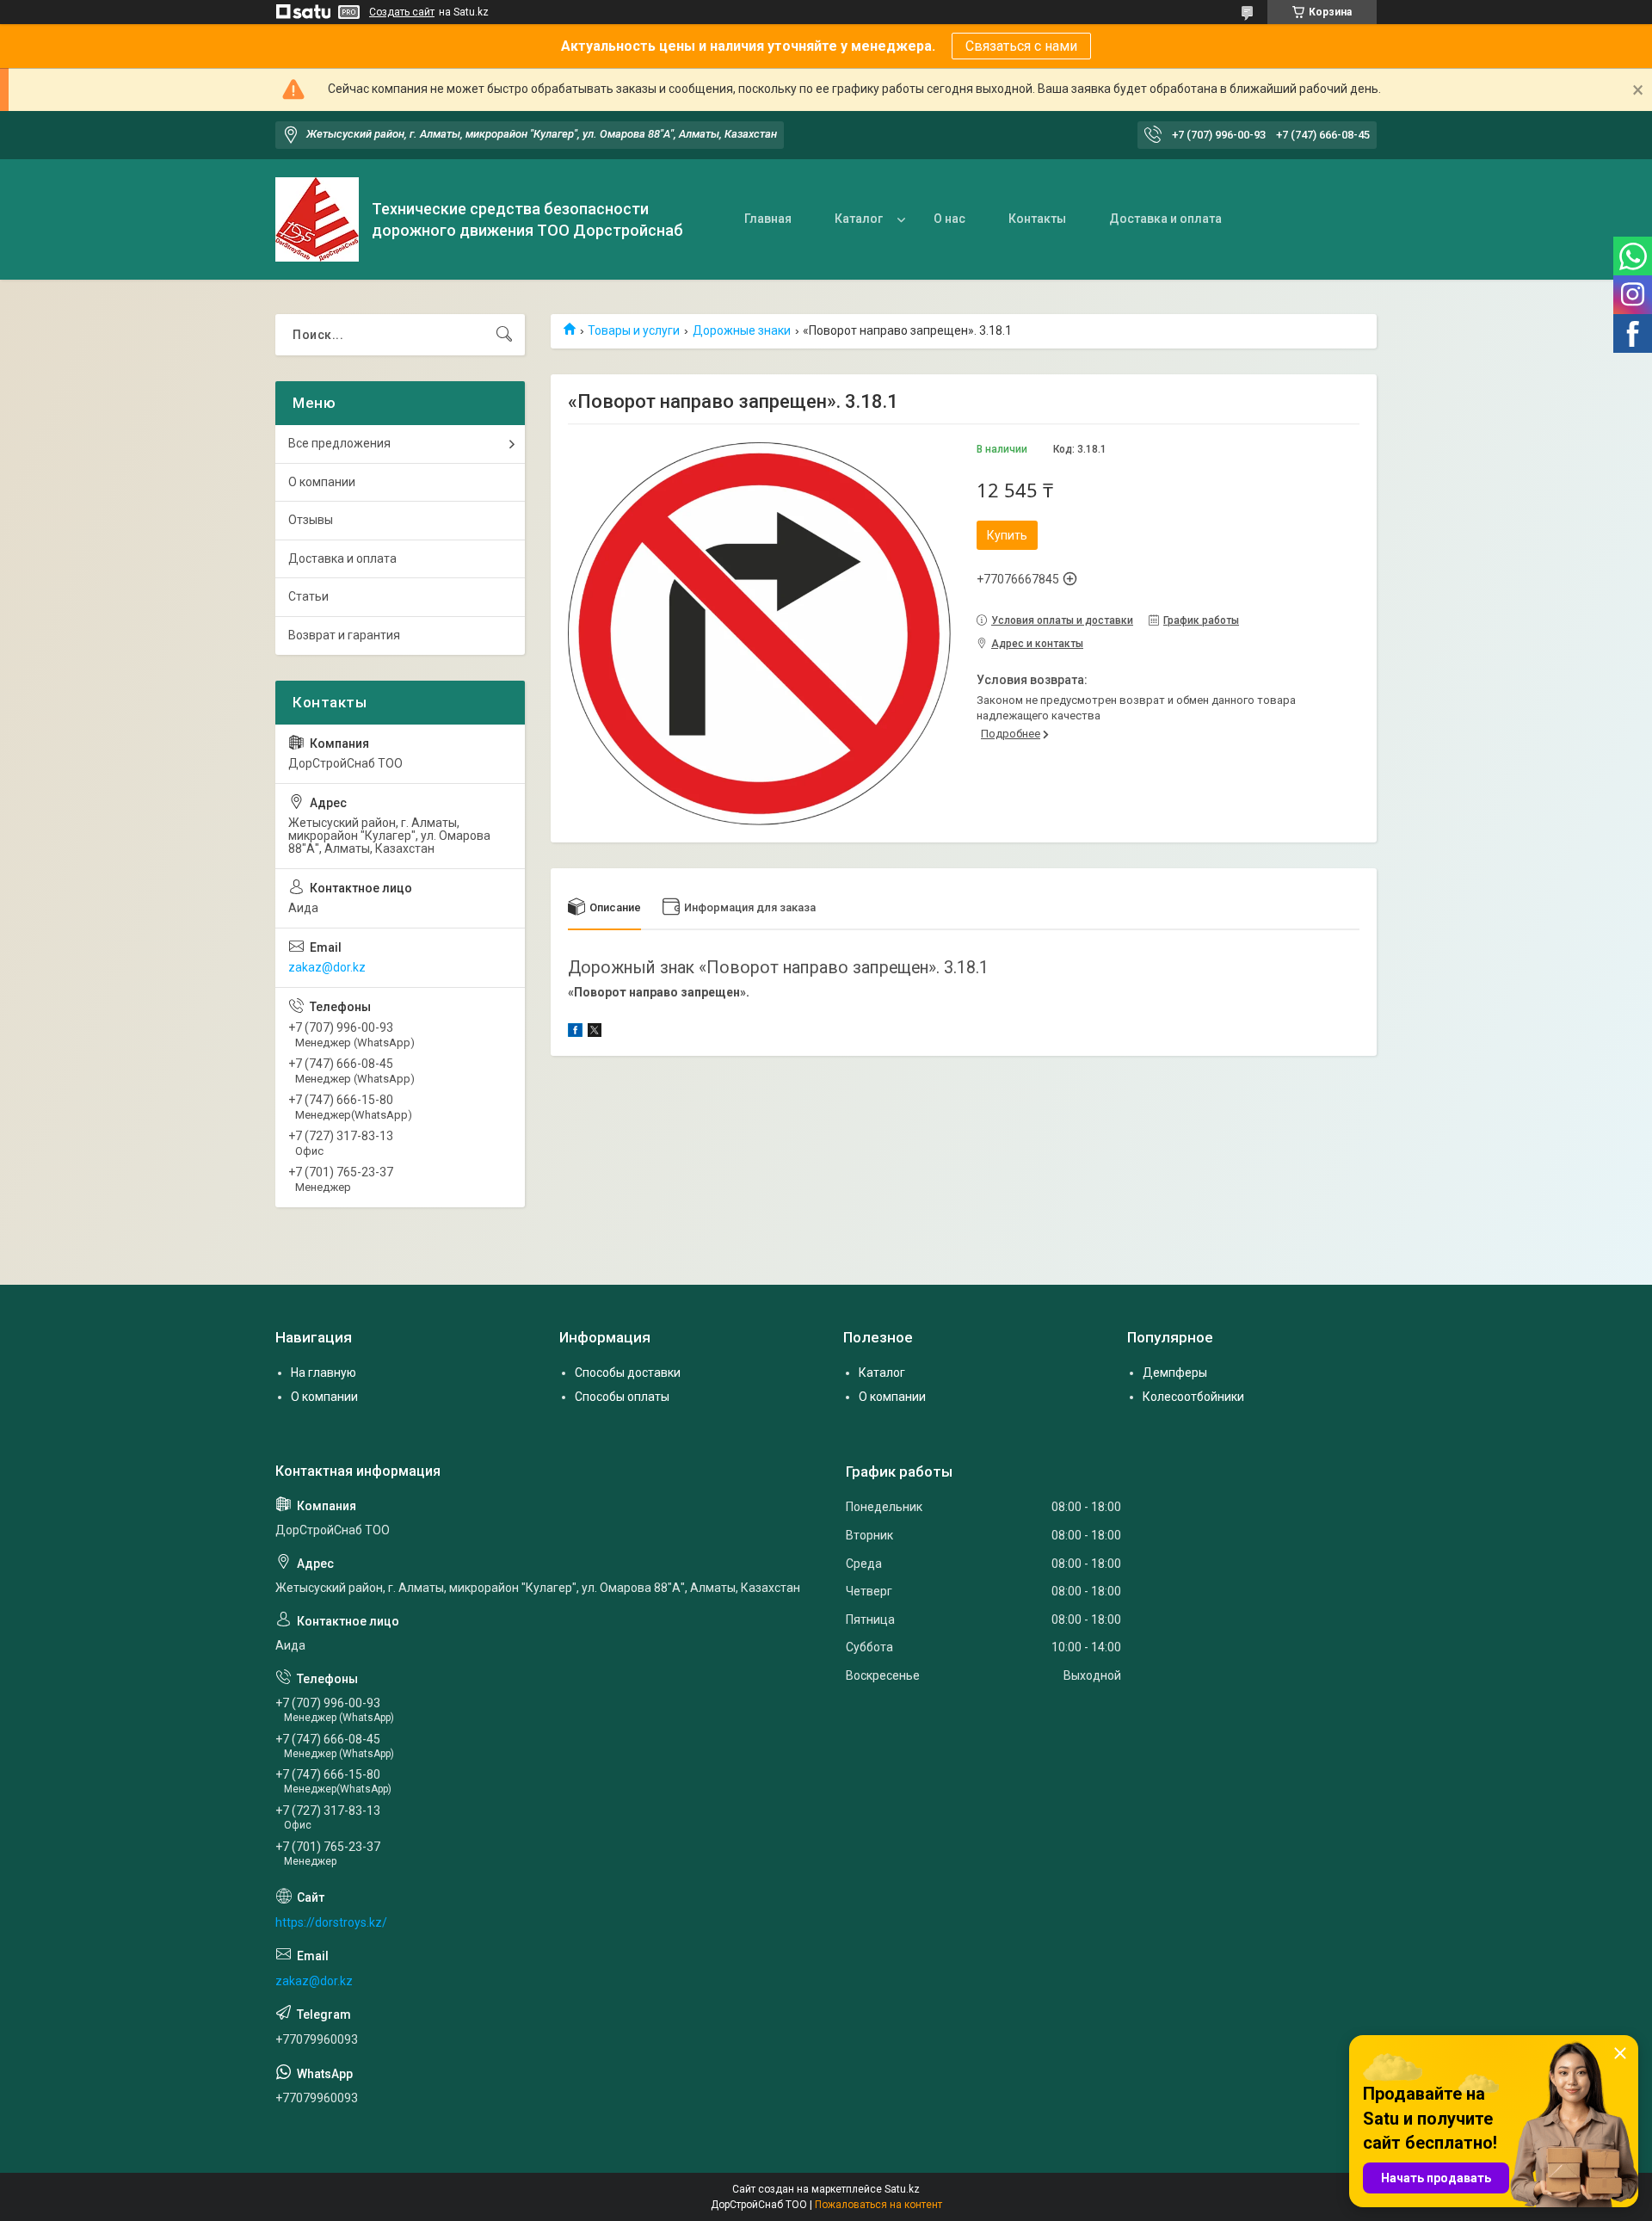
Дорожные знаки (742, 330)
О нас (949, 219)
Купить (1007, 535)
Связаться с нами (1021, 46)
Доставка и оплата (1165, 219)
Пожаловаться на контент (878, 2205)
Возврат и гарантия (344, 635)
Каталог (859, 219)
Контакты (1037, 219)
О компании (322, 482)
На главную (324, 1373)
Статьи (308, 596)
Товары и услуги (634, 330)
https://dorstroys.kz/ (331, 1922)
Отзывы (311, 520)
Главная (768, 219)
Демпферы (1175, 1373)
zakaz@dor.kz (327, 967)
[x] (595, 1033)
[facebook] (575, 1033)
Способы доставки (628, 1373)
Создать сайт (402, 12)
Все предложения (339, 443)
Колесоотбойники (1193, 1397)
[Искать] (504, 335)
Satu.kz (902, 2189)
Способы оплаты (622, 1397)
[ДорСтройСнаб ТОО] (317, 219)
